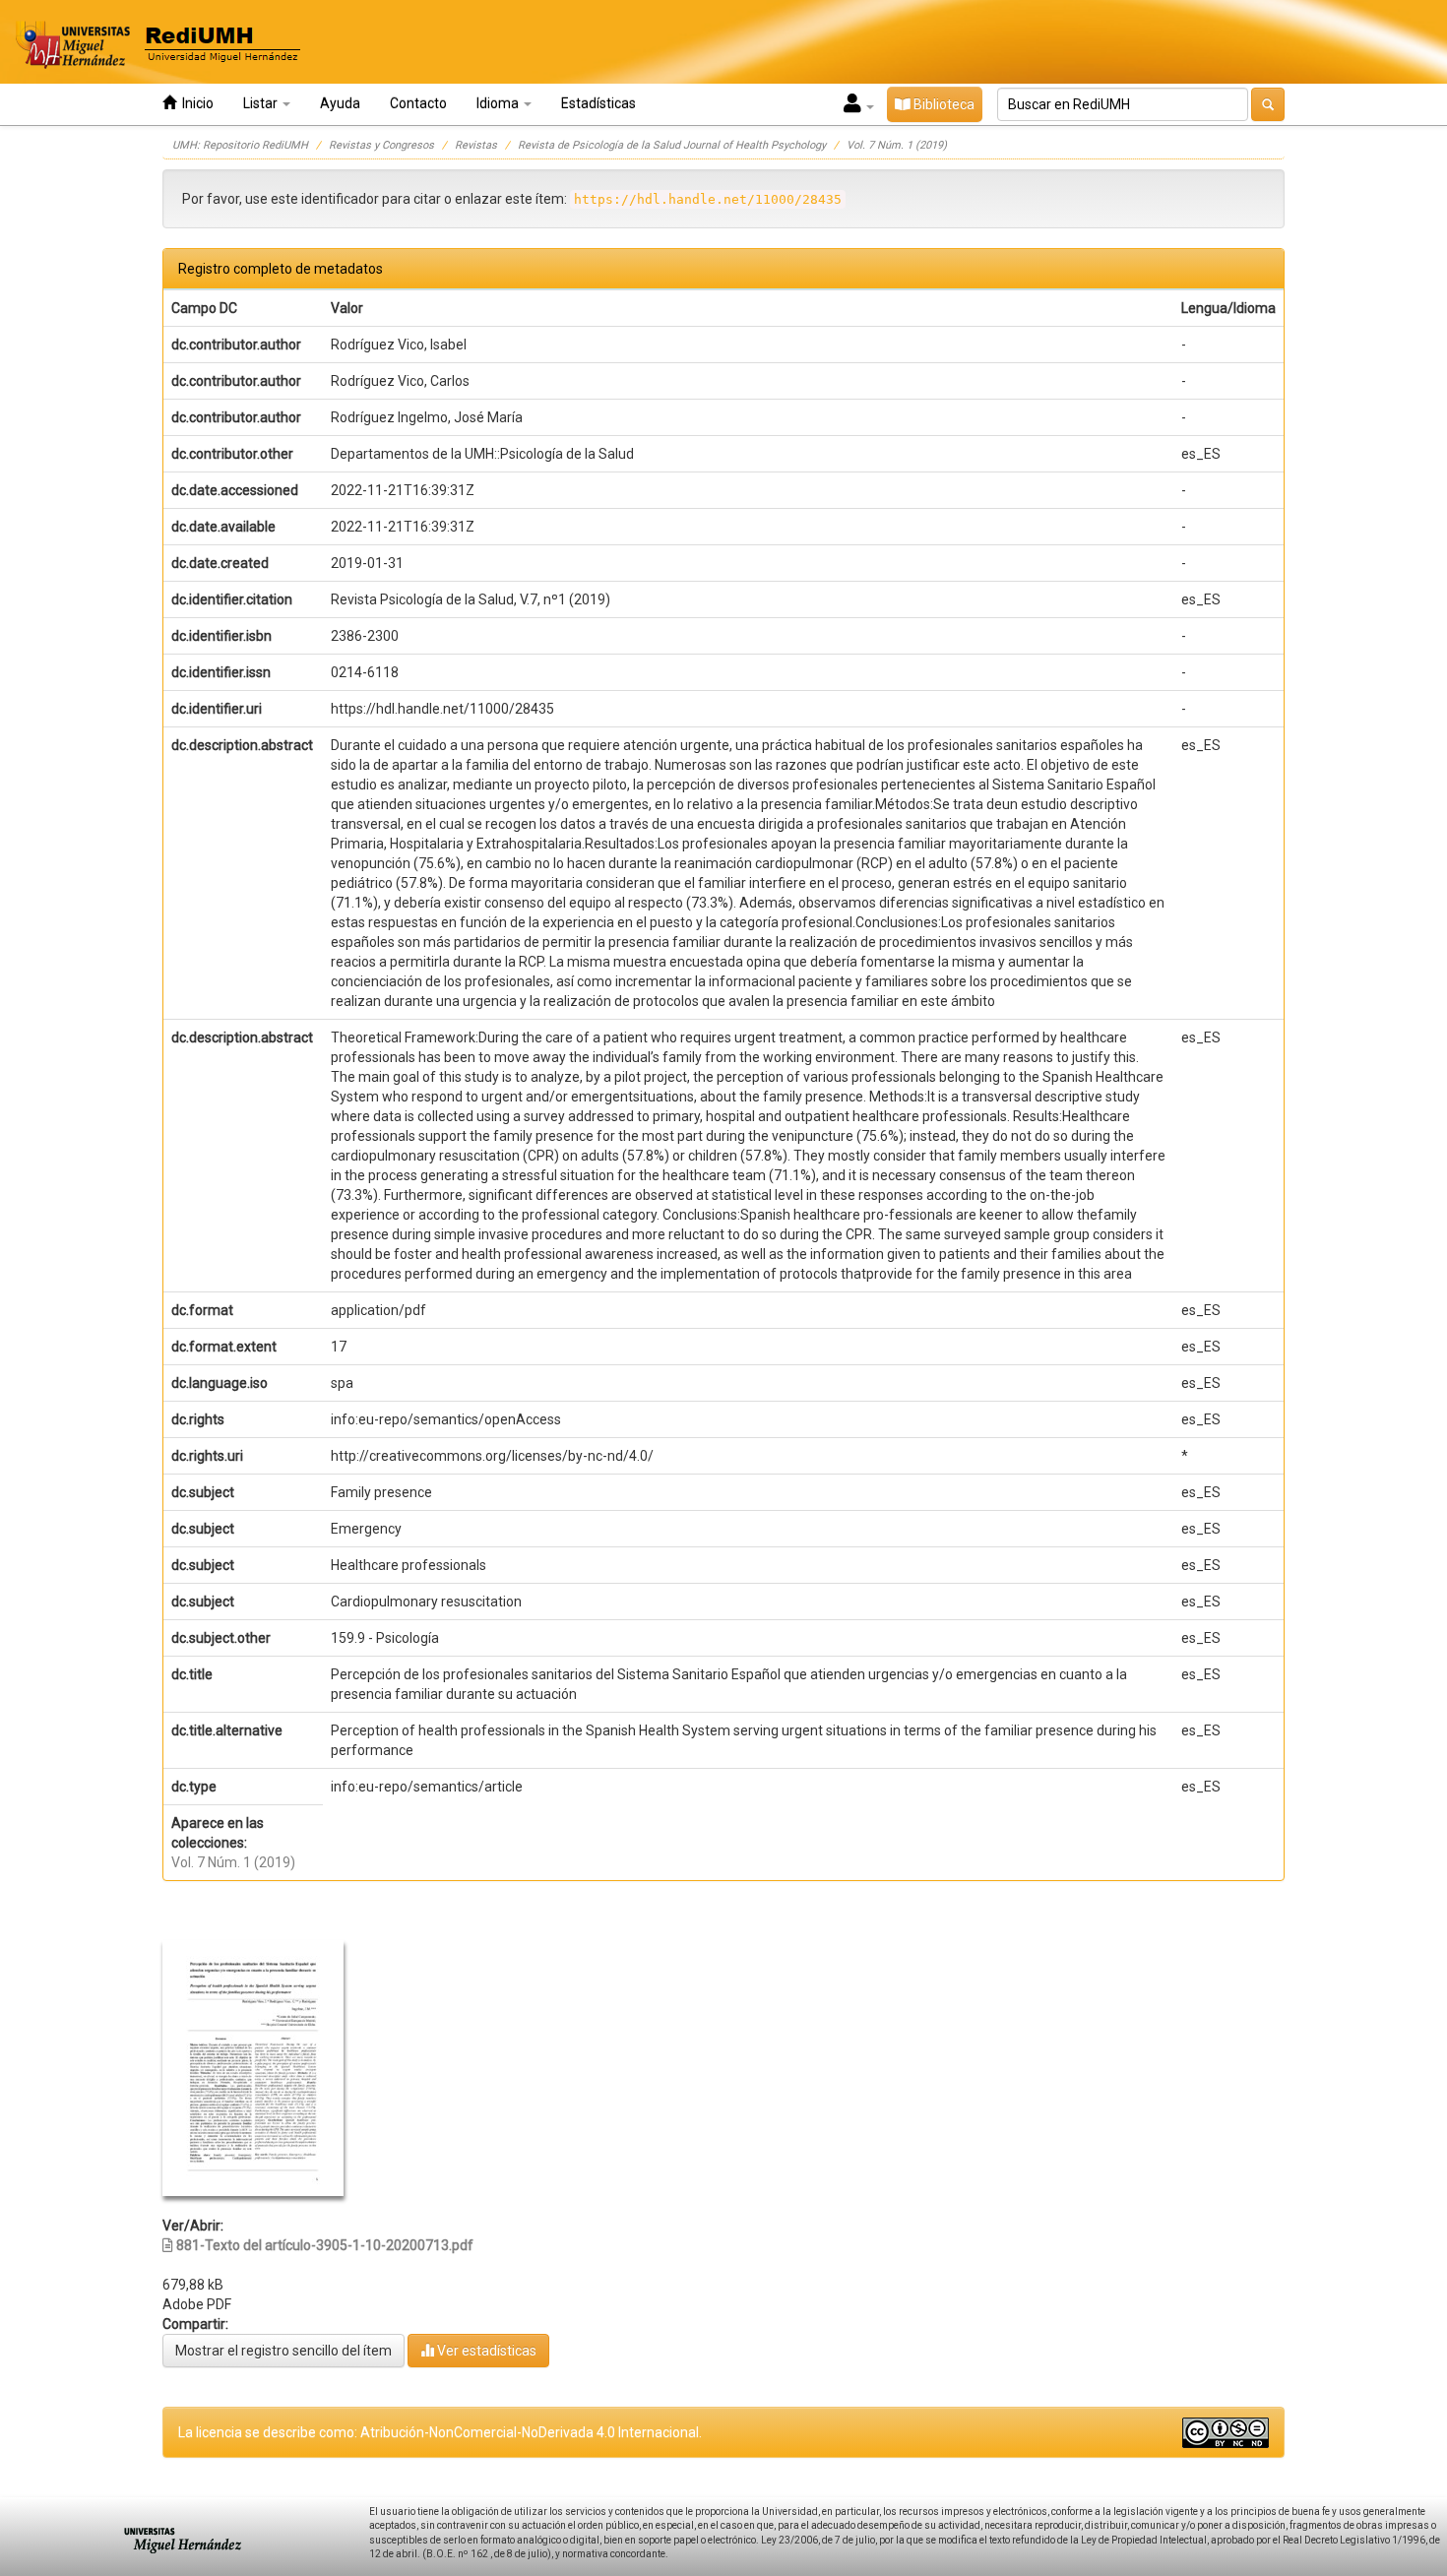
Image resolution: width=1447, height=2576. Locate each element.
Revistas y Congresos (381, 145)
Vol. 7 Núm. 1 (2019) (897, 145)
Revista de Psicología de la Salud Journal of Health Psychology (672, 145)
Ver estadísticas (485, 2351)
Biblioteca (943, 104)
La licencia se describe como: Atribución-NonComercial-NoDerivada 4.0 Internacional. (440, 2432)
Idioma (499, 103)
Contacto (418, 103)
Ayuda (340, 103)
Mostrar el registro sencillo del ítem (283, 2351)
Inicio (195, 103)
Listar (262, 103)
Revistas (476, 145)
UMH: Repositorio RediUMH (240, 145)
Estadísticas (598, 103)
